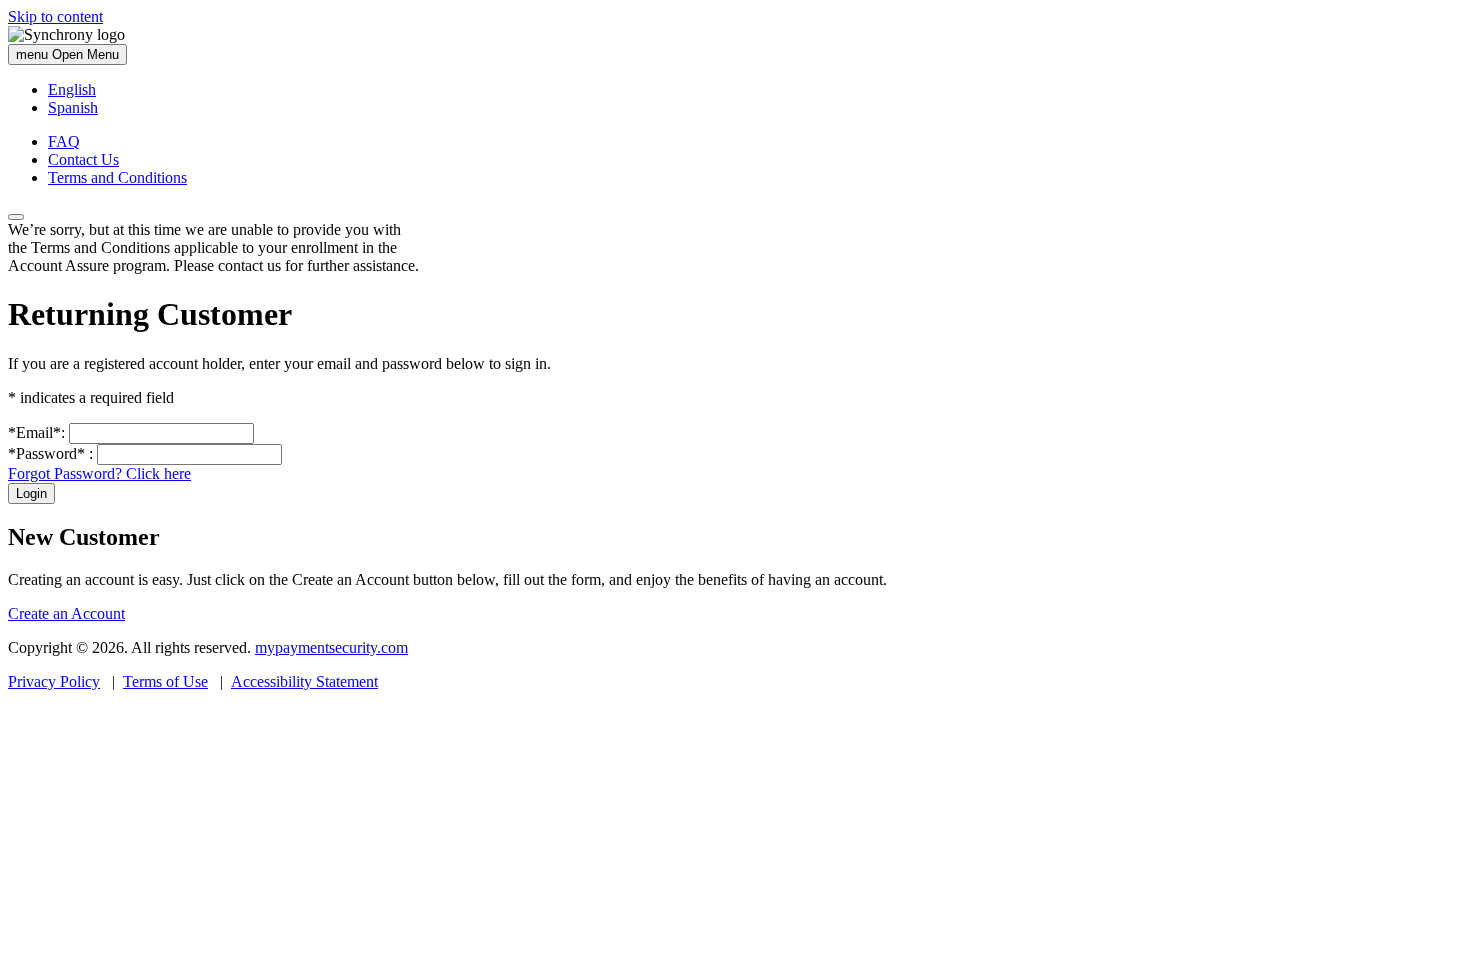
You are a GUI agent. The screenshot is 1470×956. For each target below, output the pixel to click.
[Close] (16, 217)
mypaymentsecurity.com (331, 647)
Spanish (73, 107)
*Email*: (36, 432)
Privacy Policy (54, 681)
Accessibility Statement (304, 681)
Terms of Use (165, 681)
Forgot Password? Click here (99, 473)
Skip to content (55, 16)
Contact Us (83, 159)
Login (31, 493)
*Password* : (50, 453)
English (72, 89)
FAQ (64, 141)
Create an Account (66, 613)
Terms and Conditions (117, 177)
